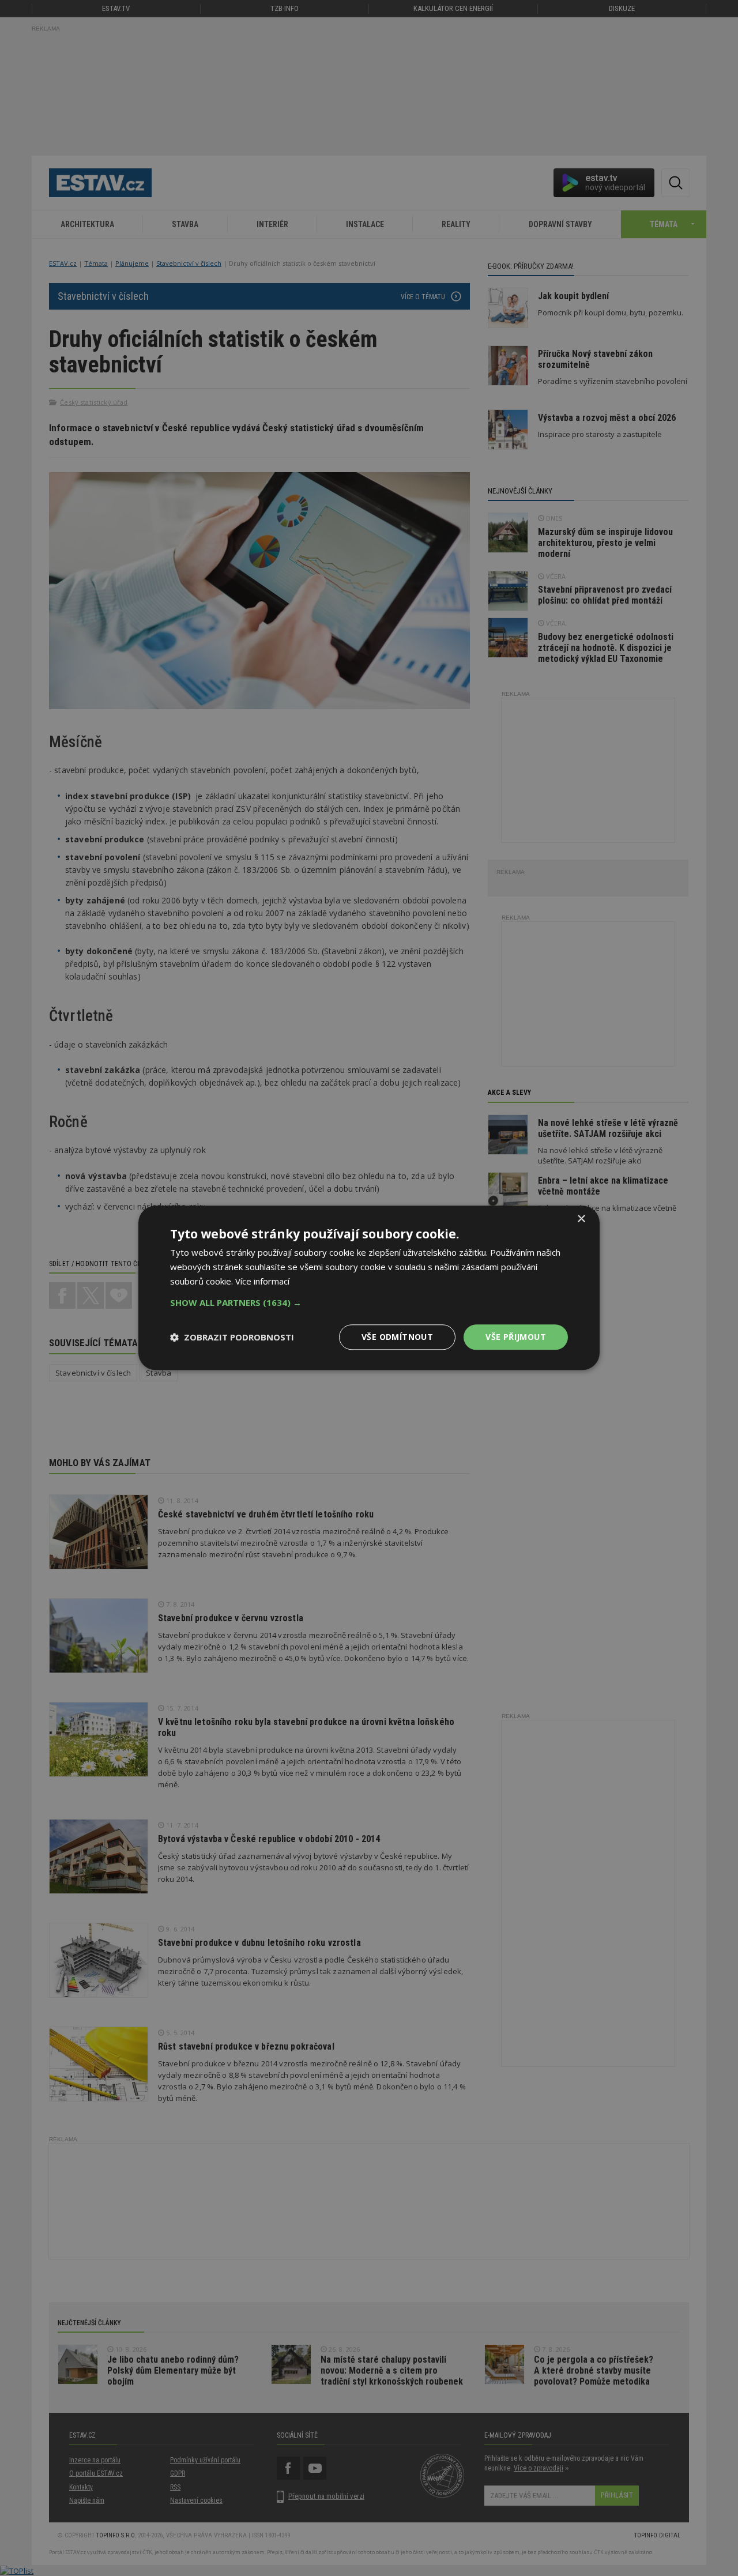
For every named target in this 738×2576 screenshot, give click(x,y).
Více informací (262, 1281)
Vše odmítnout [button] (397, 1337)
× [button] (581, 1219)
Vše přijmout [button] (516, 1337)
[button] (369, 1302)
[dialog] (369, 1288)
